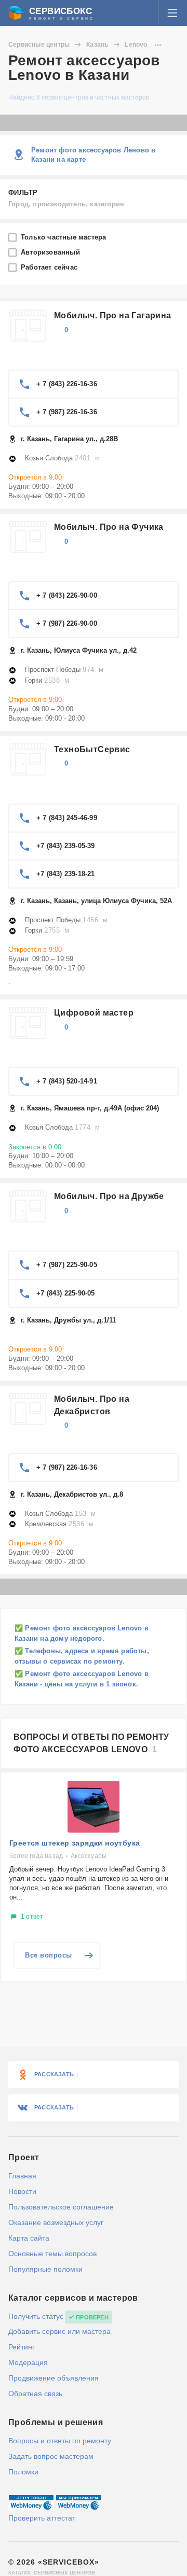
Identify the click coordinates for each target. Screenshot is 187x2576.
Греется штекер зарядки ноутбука (75, 1843)
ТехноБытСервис (92, 749)
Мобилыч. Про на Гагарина (113, 315)
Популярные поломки (45, 2269)
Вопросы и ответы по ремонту (60, 2441)
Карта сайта (29, 2238)
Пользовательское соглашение (61, 2207)
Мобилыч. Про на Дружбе (109, 1196)
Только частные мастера (65, 237)
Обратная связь (35, 2394)
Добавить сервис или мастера (59, 2331)
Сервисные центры (39, 45)
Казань (97, 45)
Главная (22, 2176)
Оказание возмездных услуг (56, 2222)
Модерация (28, 2362)
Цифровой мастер (94, 1013)
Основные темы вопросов (52, 2254)
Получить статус (36, 2316)
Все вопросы (49, 1955)
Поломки (23, 2472)
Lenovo (136, 45)
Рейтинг (22, 2347)
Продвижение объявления (54, 2378)
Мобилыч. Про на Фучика (109, 527)
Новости (22, 2191)
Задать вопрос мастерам (51, 2456)
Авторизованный (51, 252)
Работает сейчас (50, 267)
